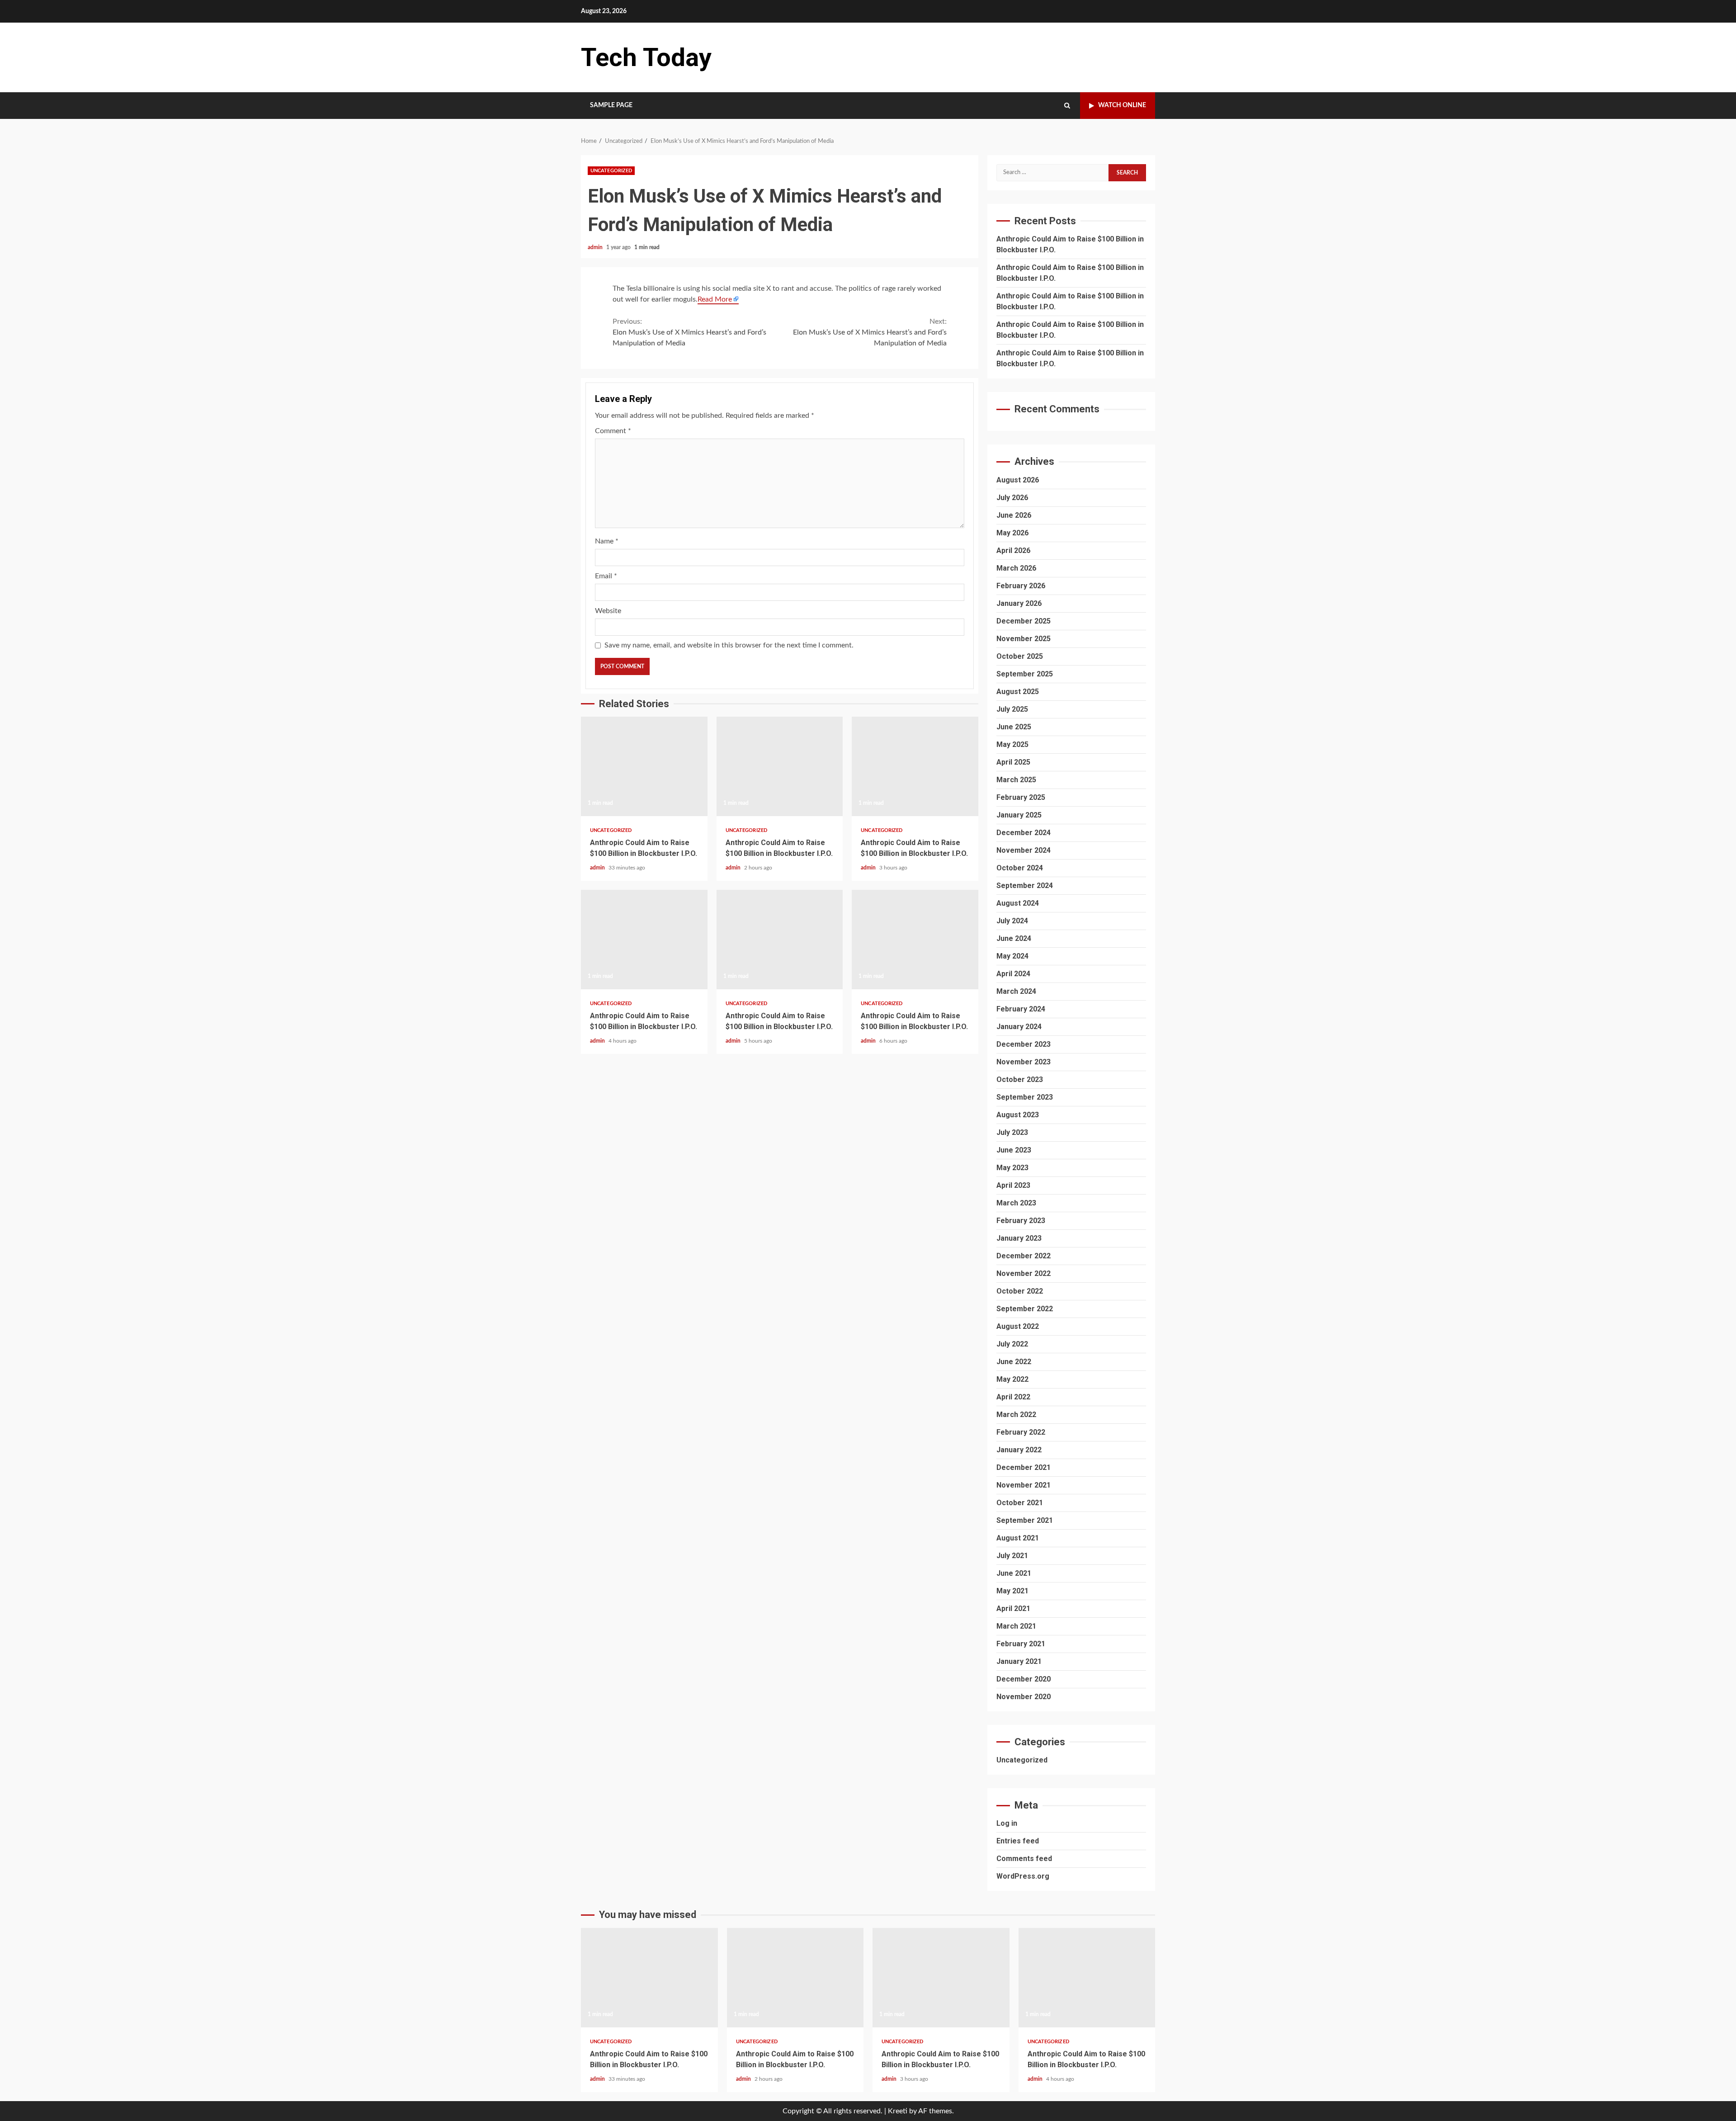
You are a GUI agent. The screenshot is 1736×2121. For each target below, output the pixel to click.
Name (607, 541)
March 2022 (1016, 1415)
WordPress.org (1023, 1876)
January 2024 (1019, 1027)
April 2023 (1013, 1185)
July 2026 (1012, 498)
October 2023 (1020, 1079)
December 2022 (1024, 1256)
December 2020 (1024, 1679)
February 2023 (1021, 1221)
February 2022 (1021, 1432)
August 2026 (1018, 480)
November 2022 (1024, 1273)
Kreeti (898, 2111)
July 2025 (1012, 709)
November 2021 (1024, 1485)
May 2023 (1012, 1168)
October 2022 (1020, 1291)
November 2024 (1024, 850)
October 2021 (1020, 1503)
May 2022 (1012, 1379)
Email (606, 576)
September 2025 (1025, 674)
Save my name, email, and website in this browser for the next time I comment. (729, 645)
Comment (613, 431)
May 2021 (1012, 1591)
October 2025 (1020, 656)
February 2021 (1021, 1644)
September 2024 (1025, 886)
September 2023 (1025, 1097)
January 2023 (1019, 1238)
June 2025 (1014, 727)
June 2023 (1014, 1150)
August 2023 (1018, 1115)
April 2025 (1013, 762)
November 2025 (1024, 639)
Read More (715, 299)
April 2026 (1013, 550)
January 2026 (1019, 603)
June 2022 (1014, 1362)
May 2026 (1012, 533)
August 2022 (1018, 1326)
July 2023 (1012, 1132)
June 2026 (1014, 515)
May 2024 (1012, 956)
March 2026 (1016, 568)
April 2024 (1013, 974)
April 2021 (1013, 1608)
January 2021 (1019, 1661)
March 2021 (1016, 1626)
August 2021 (1018, 1538)
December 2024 (1024, 833)
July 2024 (1012, 921)
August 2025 (1018, 692)
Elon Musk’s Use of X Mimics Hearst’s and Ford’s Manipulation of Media (689, 332)
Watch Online (1122, 105)
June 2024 (1014, 938)
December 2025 (1024, 621)
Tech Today (646, 57)
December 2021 (1024, 1467)
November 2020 (1024, 1697)
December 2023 (1024, 1044)
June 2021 (1014, 1573)
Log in (1007, 1823)
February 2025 (1021, 797)
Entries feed (1018, 1841)
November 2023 (1024, 1062)
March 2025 (1016, 780)
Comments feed (1024, 1859)
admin (596, 247)
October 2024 (1020, 868)
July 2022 (1012, 1344)
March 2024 (1016, 991)
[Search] (1067, 106)
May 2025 (1012, 744)
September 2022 (1025, 1309)
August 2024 (1018, 903)
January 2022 (1019, 1450)
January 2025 (1019, 815)
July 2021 (1012, 1556)
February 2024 (1021, 1009)
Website (608, 611)
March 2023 (1016, 1203)
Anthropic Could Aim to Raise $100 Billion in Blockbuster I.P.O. (644, 766)
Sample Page (611, 105)
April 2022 (1013, 1397)
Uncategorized (611, 171)
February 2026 (1021, 586)
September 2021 (1025, 1520)
